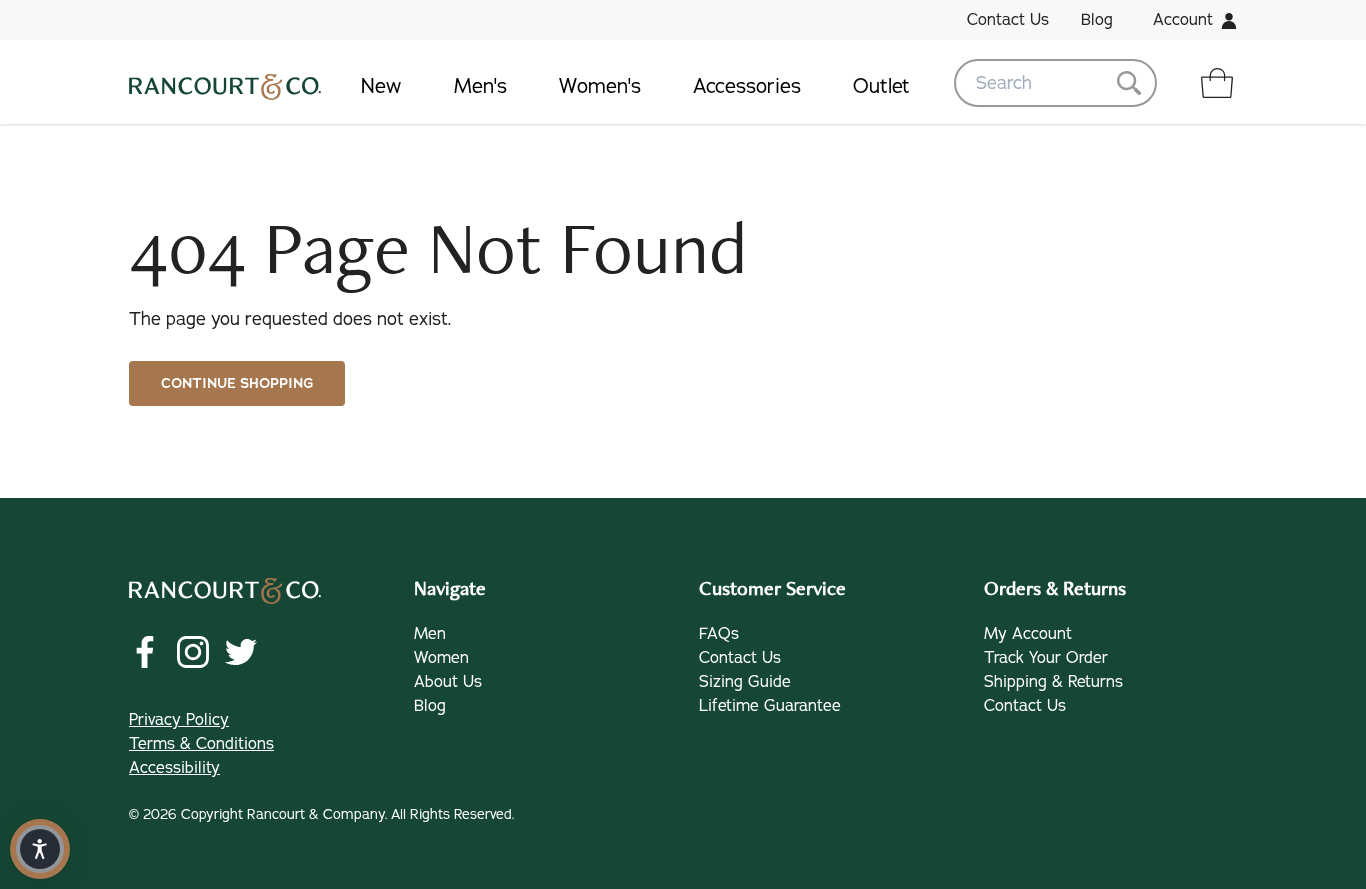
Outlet (881, 86)
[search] (1055, 83)
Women (441, 658)
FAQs (719, 634)
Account (1183, 20)
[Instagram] (193, 652)
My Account (1028, 634)
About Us (448, 682)
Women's (600, 86)
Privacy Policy (179, 720)
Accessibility (174, 768)
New (381, 86)
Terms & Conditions (201, 744)
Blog (1097, 20)
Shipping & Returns (1053, 682)
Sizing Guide (745, 682)
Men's (480, 86)
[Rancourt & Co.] (225, 83)
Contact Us (1008, 20)
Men (430, 634)
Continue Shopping (237, 383)
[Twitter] (241, 652)
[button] (40, 849)
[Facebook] (145, 652)
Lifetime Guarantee (770, 706)
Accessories (747, 86)
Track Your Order (1046, 658)
